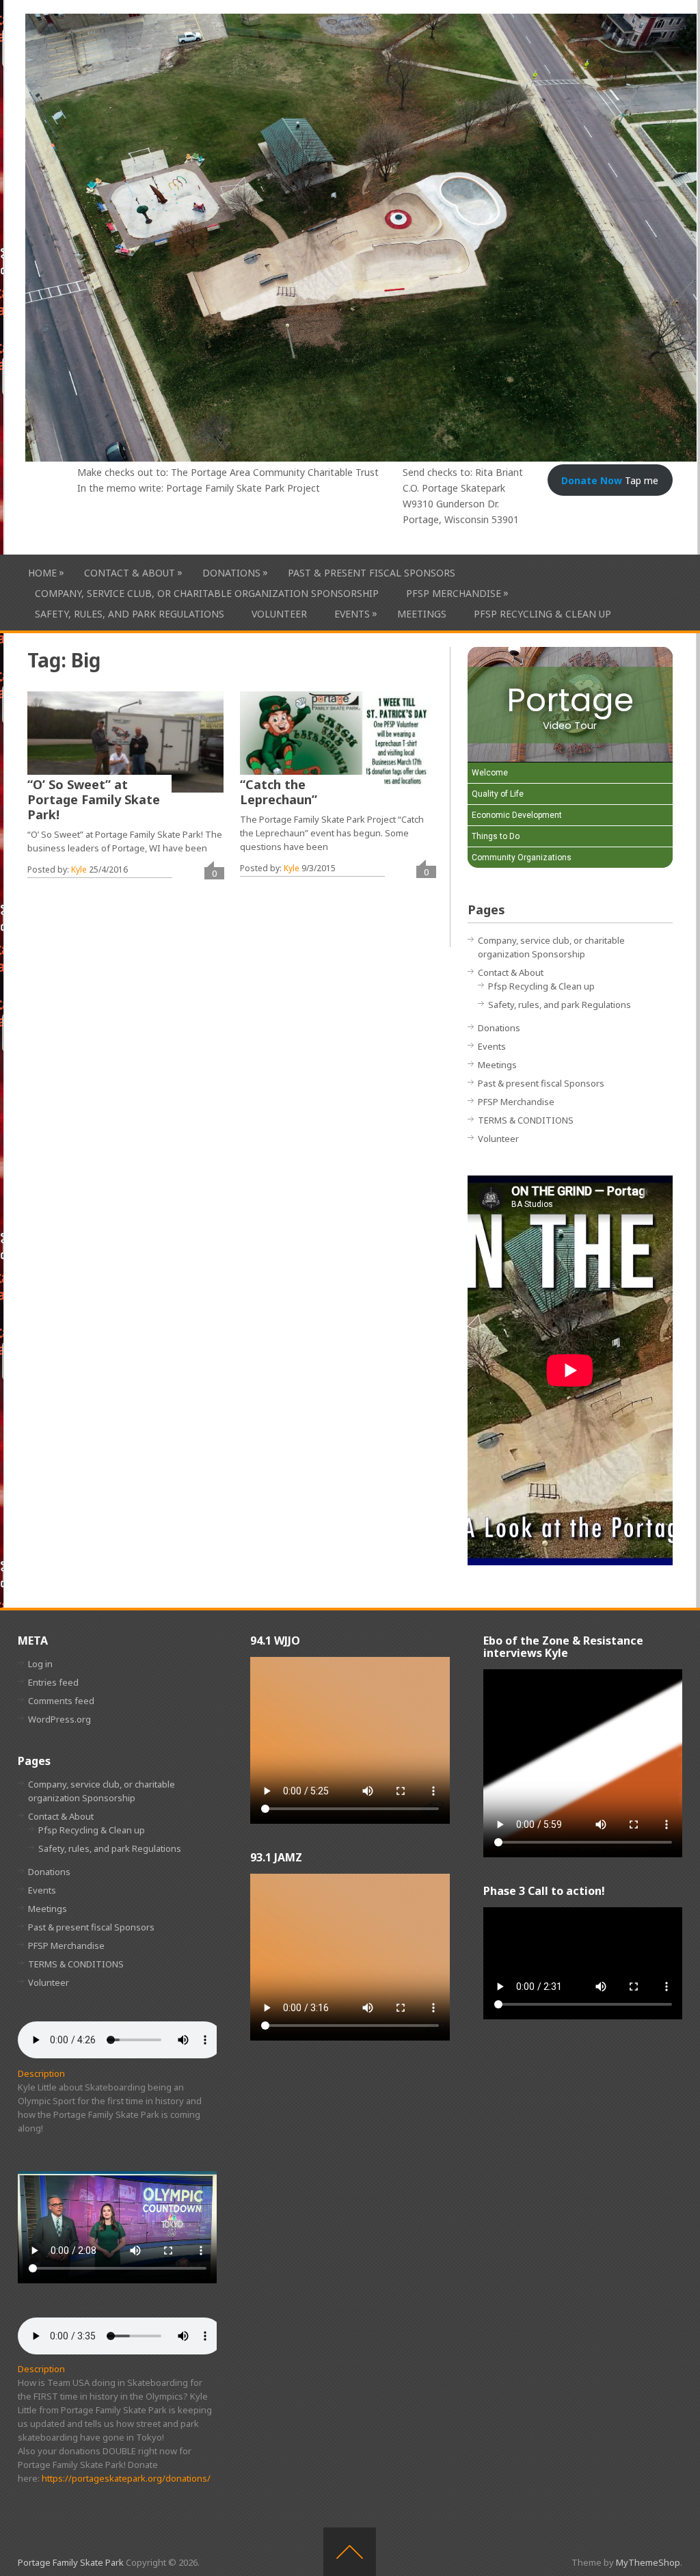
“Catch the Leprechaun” (279, 792)
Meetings (422, 614)
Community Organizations (522, 858)
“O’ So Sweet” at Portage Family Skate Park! (94, 799)
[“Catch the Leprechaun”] (338, 742)
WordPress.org (59, 1719)
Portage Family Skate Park (71, 2562)
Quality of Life (498, 794)
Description (41, 2073)
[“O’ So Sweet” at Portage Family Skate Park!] (125, 742)
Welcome (490, 773)
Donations (231, 572)
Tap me (610, 480)
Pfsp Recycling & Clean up (542, 614)
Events (352, 613)
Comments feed (61, 1701)
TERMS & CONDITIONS (526, 1120)
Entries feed (53, 1682)
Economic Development (517, 815)
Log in (40, 1664)
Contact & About (130, 572)
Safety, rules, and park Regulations (130, 614)
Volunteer (279, 614)
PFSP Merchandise (454, 593)
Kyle (79, 869)
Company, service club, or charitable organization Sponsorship (207, 593)
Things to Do (496, 836)
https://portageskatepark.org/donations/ (126, 2478)
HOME (42, 572)
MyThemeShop (648, 2562)
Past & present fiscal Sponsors (372, 573)
